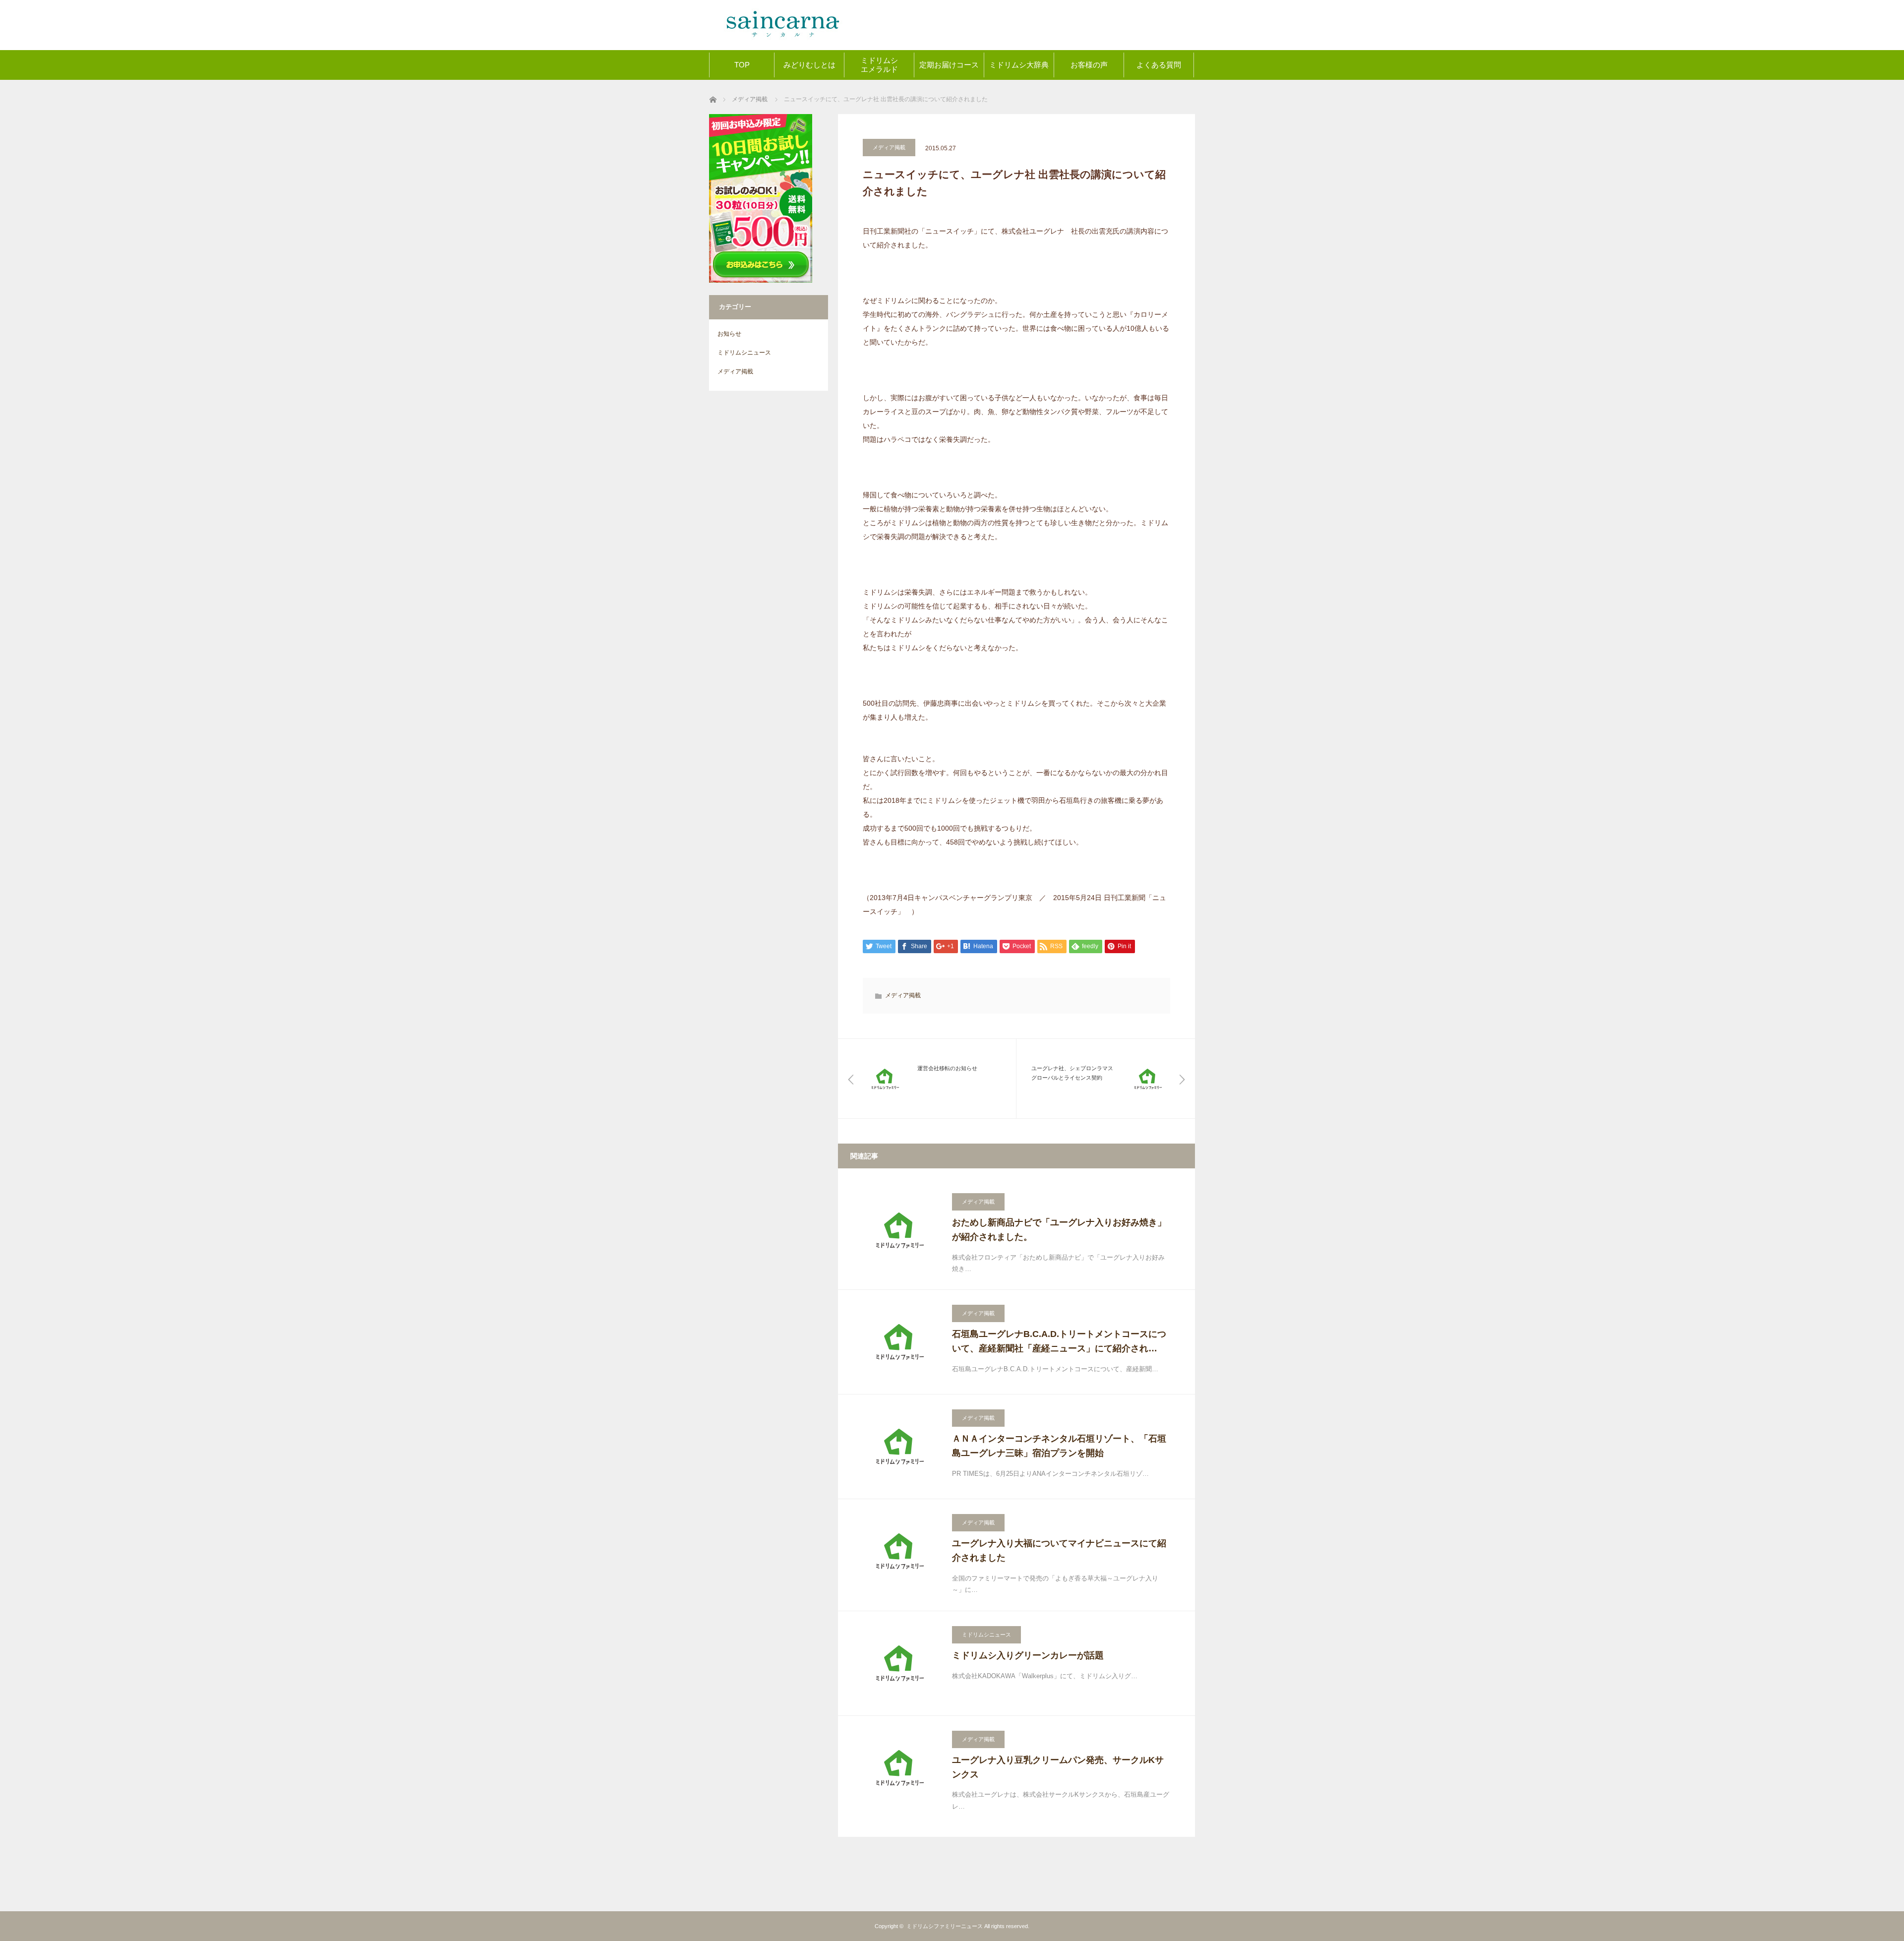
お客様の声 (1089, 65)
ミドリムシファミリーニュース (945, 1926)
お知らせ (729, 334)
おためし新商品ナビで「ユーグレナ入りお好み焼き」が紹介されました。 (1059, 1230)
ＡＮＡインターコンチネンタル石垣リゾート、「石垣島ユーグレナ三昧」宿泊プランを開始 (1059, 1446)
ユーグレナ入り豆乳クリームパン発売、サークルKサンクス (1058, 1767)
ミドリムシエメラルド (879, 65)
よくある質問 (1159, 65)
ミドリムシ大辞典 (1019, 65)
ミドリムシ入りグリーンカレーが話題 (1028, 1655)
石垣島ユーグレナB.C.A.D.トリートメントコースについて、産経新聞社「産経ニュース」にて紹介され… (1059, 1341)
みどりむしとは (809, 65)
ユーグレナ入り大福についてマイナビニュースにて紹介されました (1059, 1550)
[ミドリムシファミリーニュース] (783, 12)
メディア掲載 (889, 147)
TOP (742, 65)
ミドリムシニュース (986, 1635)
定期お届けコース (949, 65)
